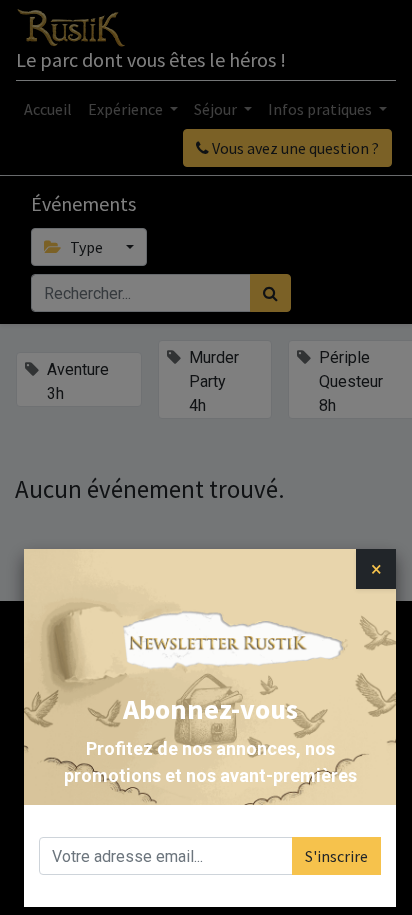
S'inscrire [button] (336, 856)
